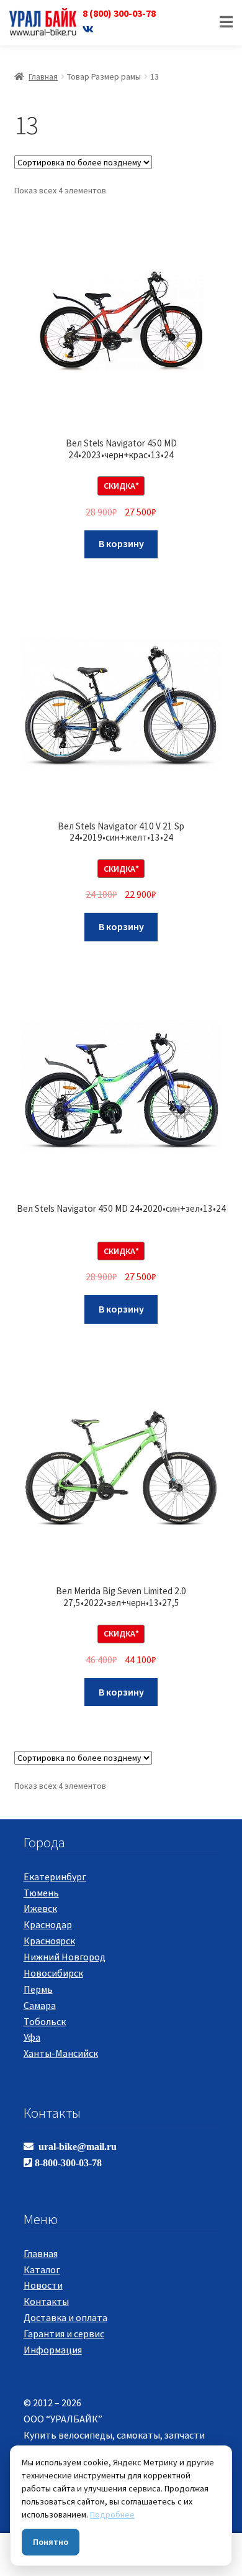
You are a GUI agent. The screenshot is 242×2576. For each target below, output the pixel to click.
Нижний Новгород (65, 1957)
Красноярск (49, 1941)
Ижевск (40, 1908)
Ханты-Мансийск (61, 2053)
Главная (43, 76)
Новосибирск (53, 1973)
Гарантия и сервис (64, 2334)
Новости (43, 2285)
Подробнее (112, 2514)
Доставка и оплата (65, 2317)
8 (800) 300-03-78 (119, 13)
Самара (40, 2005)
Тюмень (41, 1893)
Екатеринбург (55, 1877)
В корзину (121, 543)
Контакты (46, 2301)
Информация (53, 2350)
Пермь (38, 1989)
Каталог (42, 2269)
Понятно (51, 2542)
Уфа (32, 2037)
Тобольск (45, 2021)
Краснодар (48, 1924)
